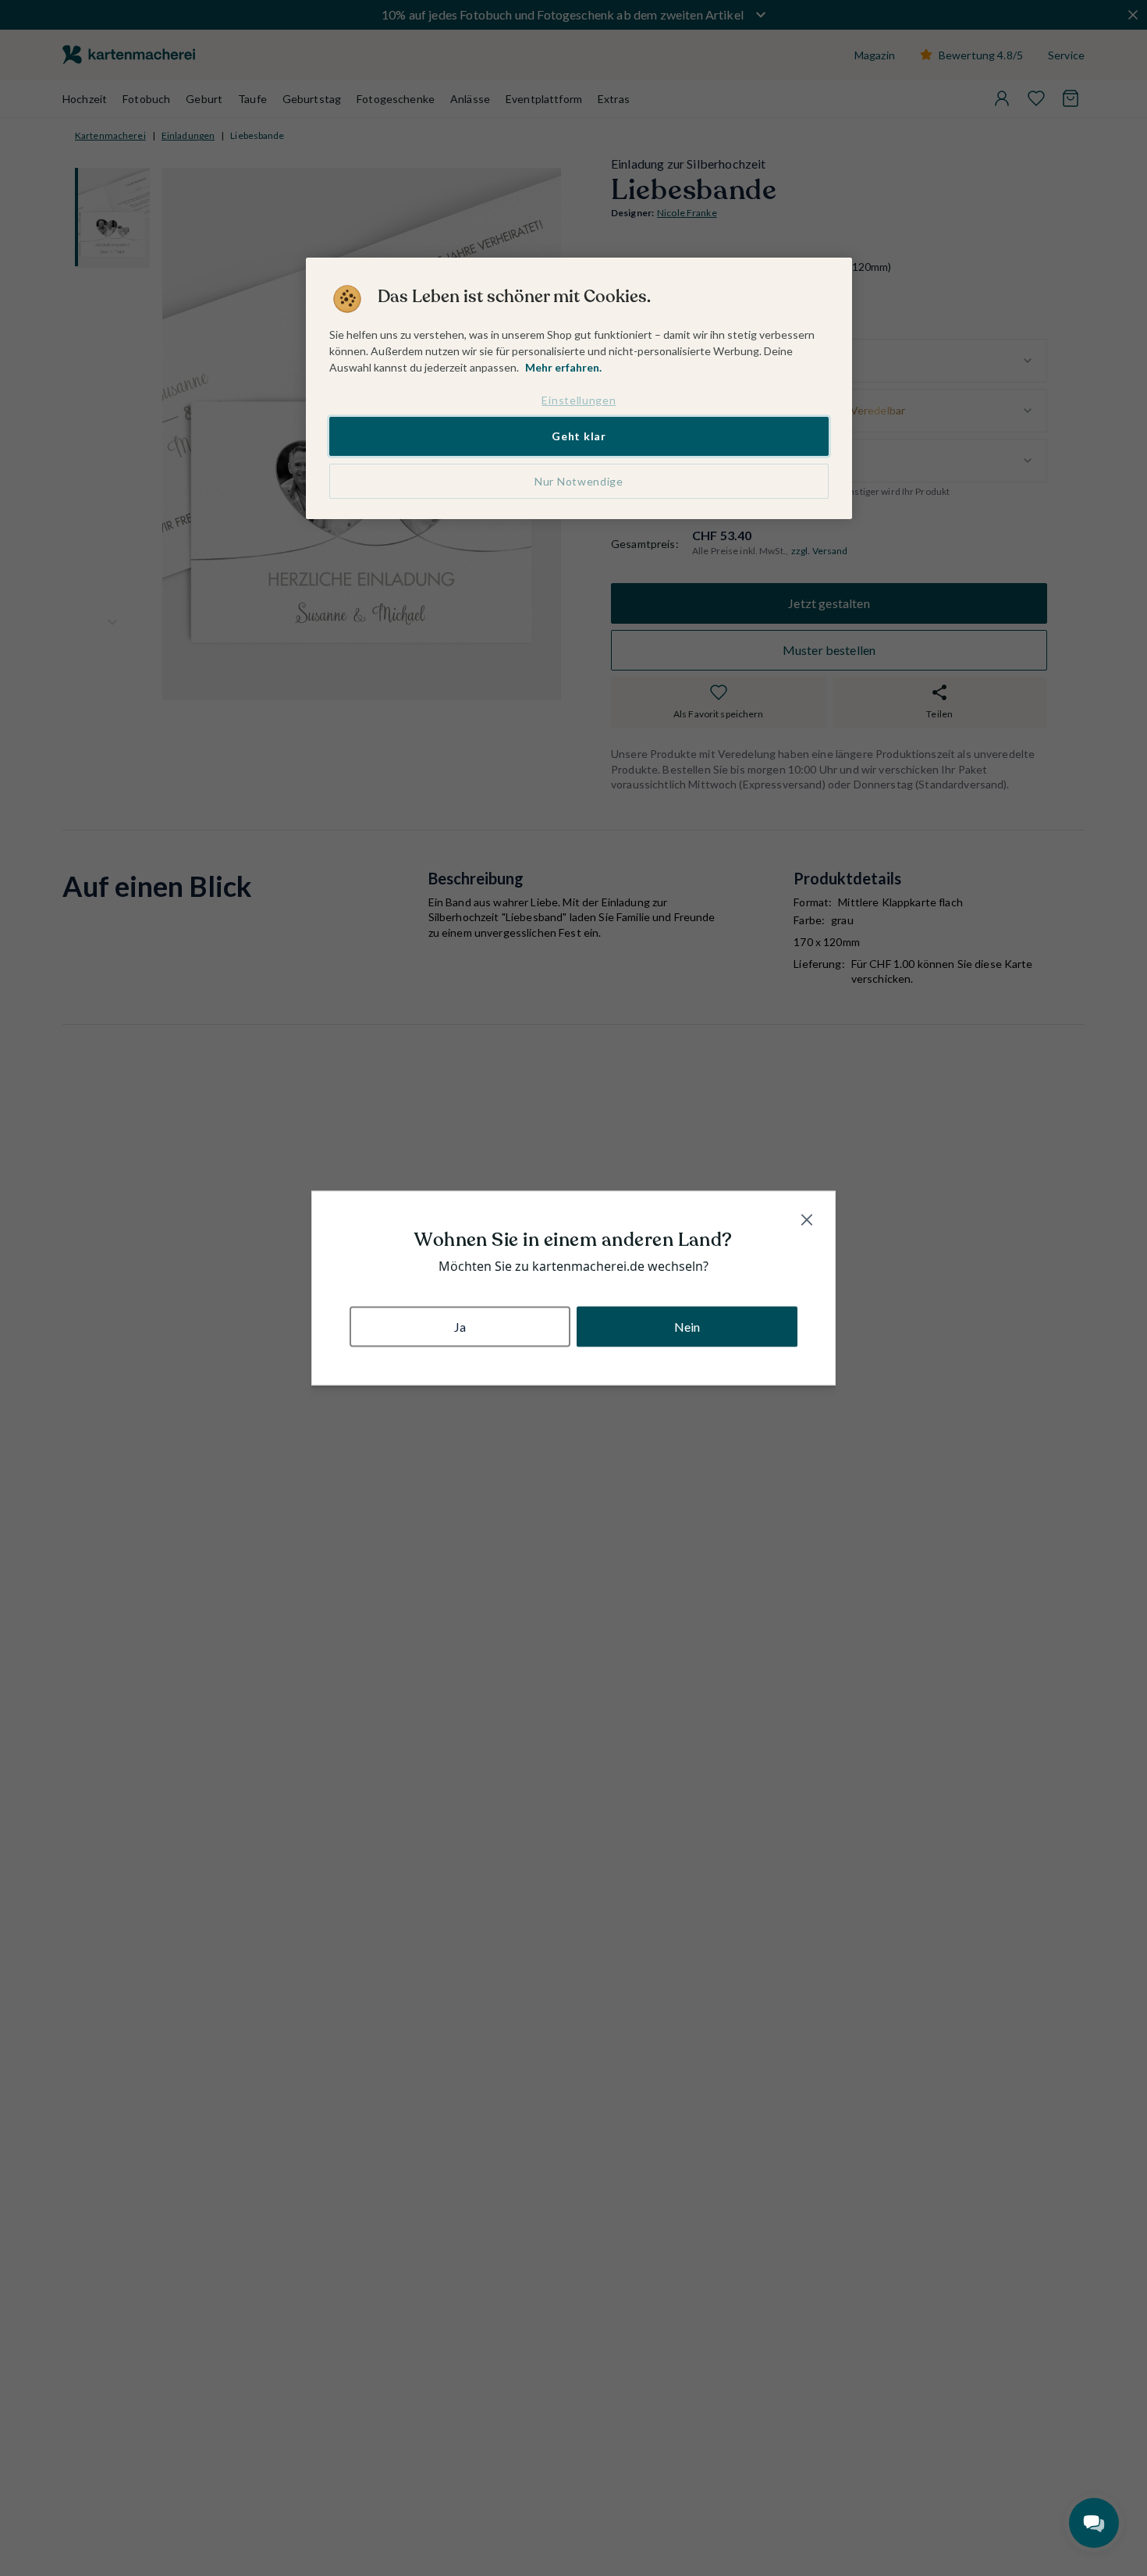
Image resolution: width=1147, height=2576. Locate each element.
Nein (687, 1326)
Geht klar (579, 437)
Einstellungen (579, 400)
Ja (460, 1326)
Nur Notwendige (579, 481)
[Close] (807, 1220)
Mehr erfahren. (563, 367)
